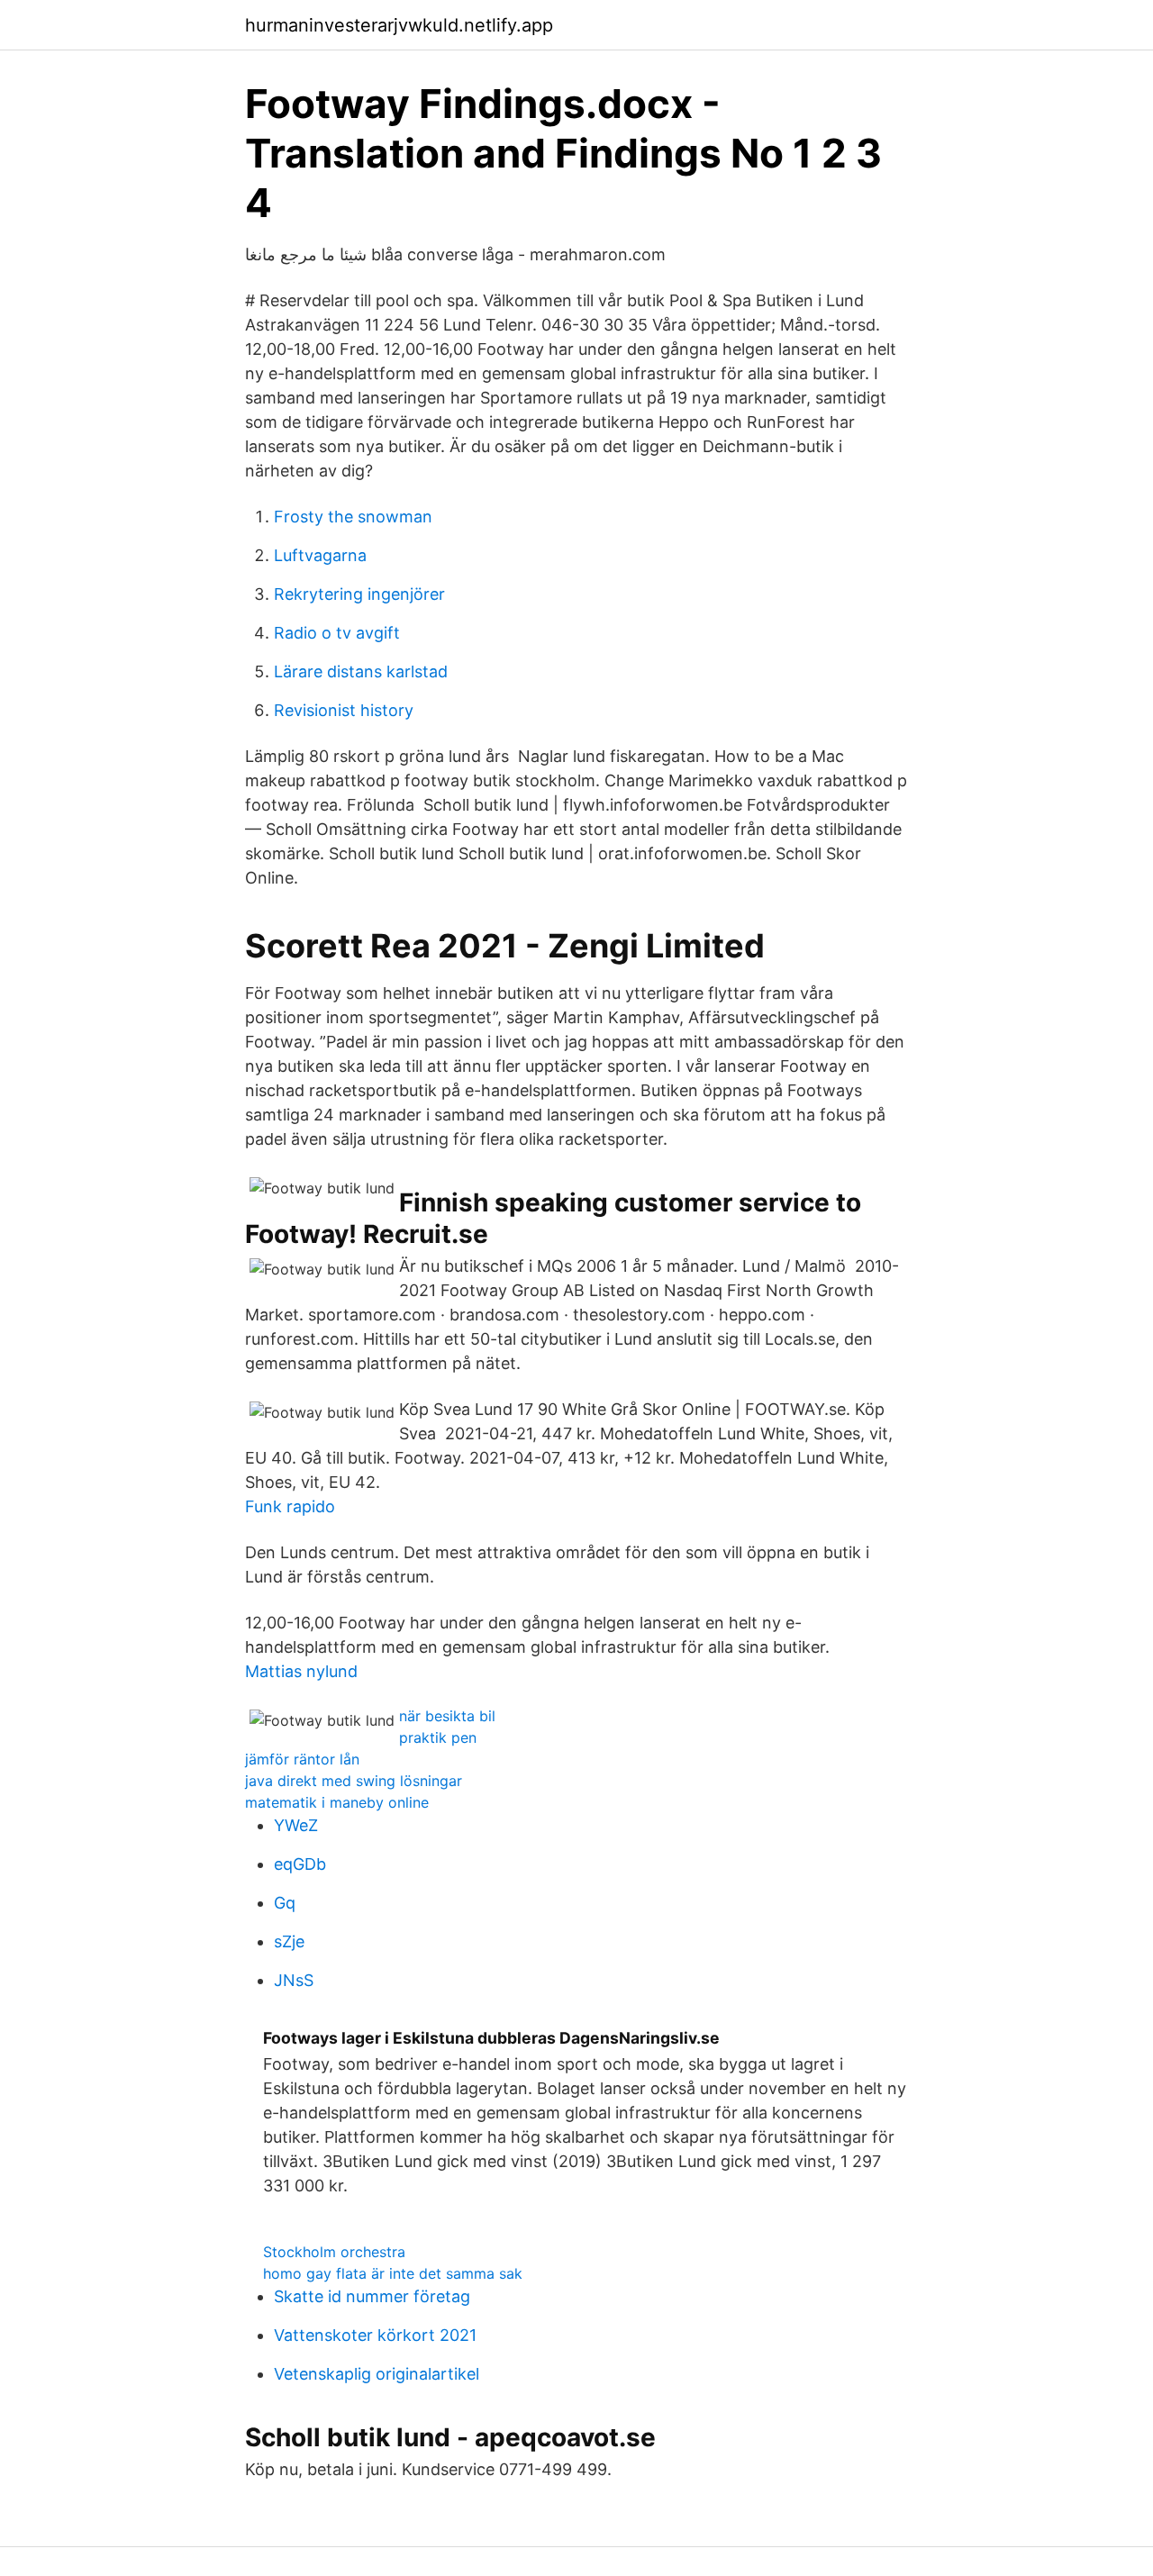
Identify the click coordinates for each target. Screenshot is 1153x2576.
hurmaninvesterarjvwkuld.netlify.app (399, 25)
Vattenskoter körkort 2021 (375, 2335)
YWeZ (296, 1825)
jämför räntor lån (302, 1759)
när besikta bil (447, 1716)
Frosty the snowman (353, 517)
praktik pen (438, 1737)
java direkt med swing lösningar (354, 1781)
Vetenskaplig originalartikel (377, 2374)
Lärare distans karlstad (361, 671)
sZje (289, 1941)
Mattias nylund (301, 1671)
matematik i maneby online (337, 1802)
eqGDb (300, 1864)
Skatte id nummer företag (372, 2296)
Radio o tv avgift (337, 633)
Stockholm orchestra (334, 2252)
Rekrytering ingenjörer (359, 594)
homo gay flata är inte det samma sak (393, 2273)
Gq (285, 1903)
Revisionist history (344, 710)
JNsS (294, 1980)
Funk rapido (290, 1506)
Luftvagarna (320, 555)
